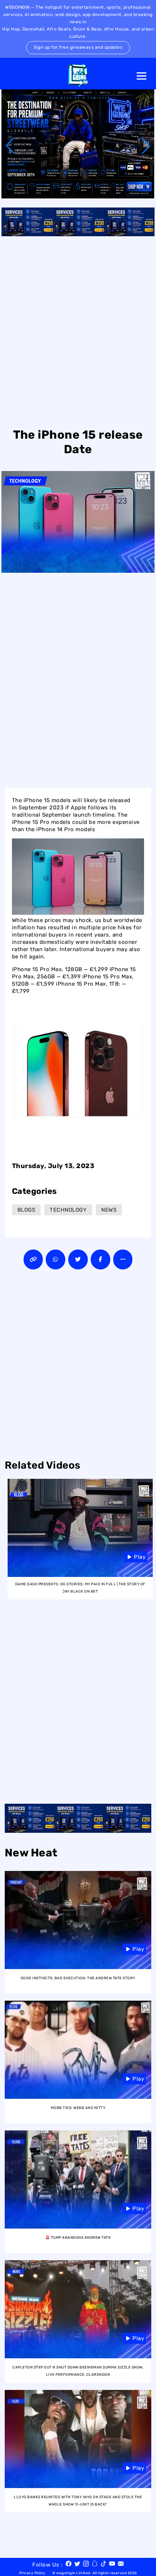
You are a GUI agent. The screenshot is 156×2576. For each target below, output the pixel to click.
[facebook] (69, 2565)
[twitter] (77, 2565)
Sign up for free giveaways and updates (78, 47)
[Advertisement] (78, 331)
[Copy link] (33, 1259)
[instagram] (86, 2565)
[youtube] (112, 2565)
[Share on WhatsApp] (56, 1259)
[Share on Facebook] (100, 1259)
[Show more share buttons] (123, 1259)
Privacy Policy (32, 2573)
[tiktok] (103, 2565)
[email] (121, 2565)
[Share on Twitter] (78, 1259)
